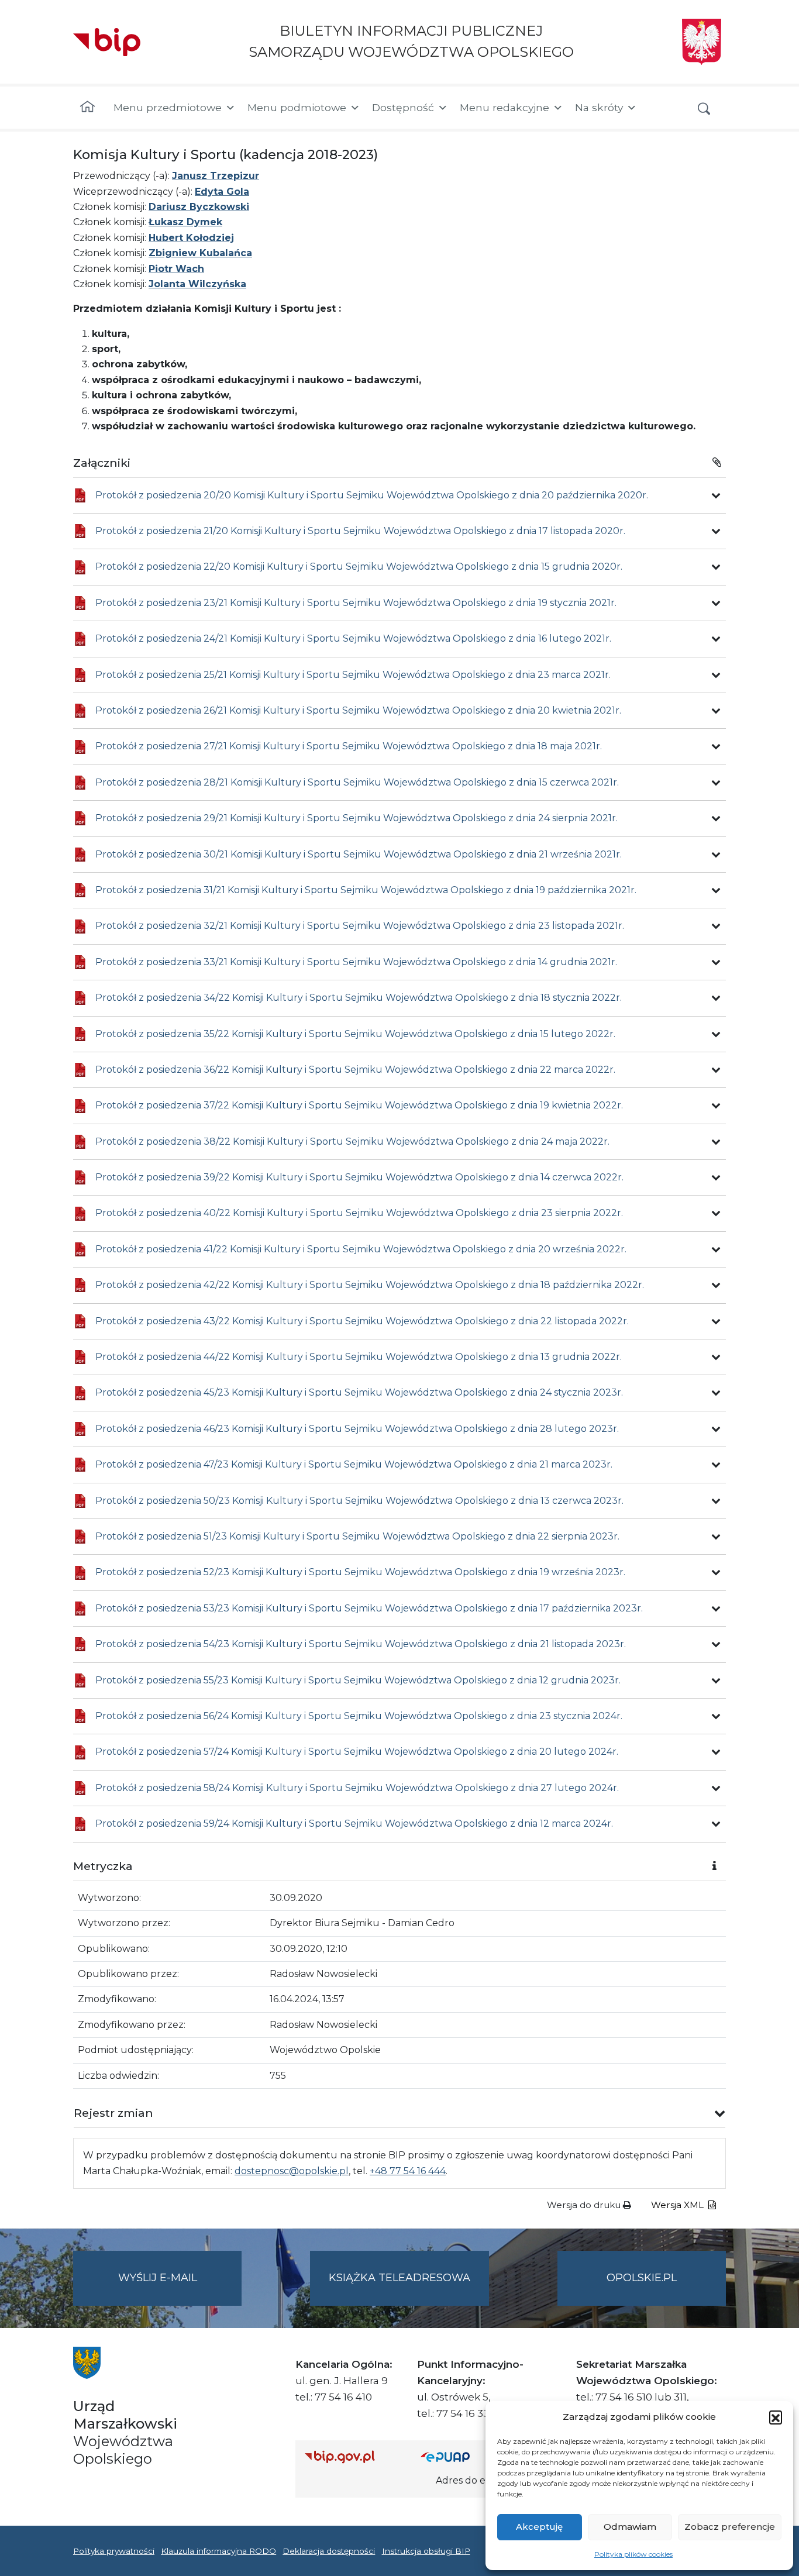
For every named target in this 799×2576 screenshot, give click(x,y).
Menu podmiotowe (297, 107)
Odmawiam (630, 2527)
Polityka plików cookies (633, 2554)
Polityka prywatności (114, 2551)
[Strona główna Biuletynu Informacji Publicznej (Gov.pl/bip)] (353, 2456)
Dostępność (403, 107)
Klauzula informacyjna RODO (218, 2551)
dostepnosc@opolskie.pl (292, 2171)
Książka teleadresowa (399, 2278)
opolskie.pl (642, 2278)
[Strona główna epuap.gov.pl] (459, 2456)
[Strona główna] (87, 108)
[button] (776, 2417)
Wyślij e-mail (180, 2288)
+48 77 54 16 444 (408, 2171)
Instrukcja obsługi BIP (426, 2551)
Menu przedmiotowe (168, 107)
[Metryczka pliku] (716, 495)
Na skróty (599, 107)
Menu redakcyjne (504, 107)
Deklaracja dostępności (329, 2551)
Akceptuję (539, 2527)
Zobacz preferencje (730, 2527)
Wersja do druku (585, 2205)
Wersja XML (679, 2205)
